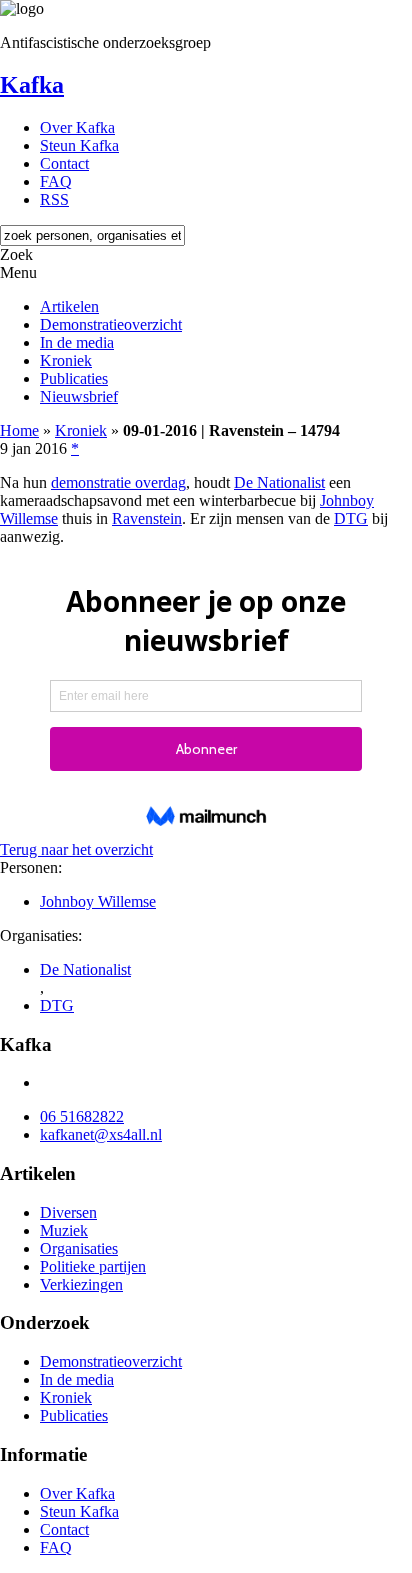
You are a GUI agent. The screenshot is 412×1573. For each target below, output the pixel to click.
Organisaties (79, 1248)
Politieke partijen (93, 1266)
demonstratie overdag (118, 482)
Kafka (32, 85)
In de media (77, 342)
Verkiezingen (81, 1284)
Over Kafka (77, 127)
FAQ (56, 181)
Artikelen (69, 306)
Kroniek (66, 360)
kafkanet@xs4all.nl (101, 1134)
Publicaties (74, 378)
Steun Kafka (79, 145)
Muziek (64, 1230)
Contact (64, 163)
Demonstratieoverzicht (111, 324)
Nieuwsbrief (79, 396)
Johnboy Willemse (98, 901)
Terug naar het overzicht (76, 849)
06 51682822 (82, 1116)
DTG (351, 518)
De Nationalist (279, 482)
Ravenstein (147, 518)
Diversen (68, 1212)
